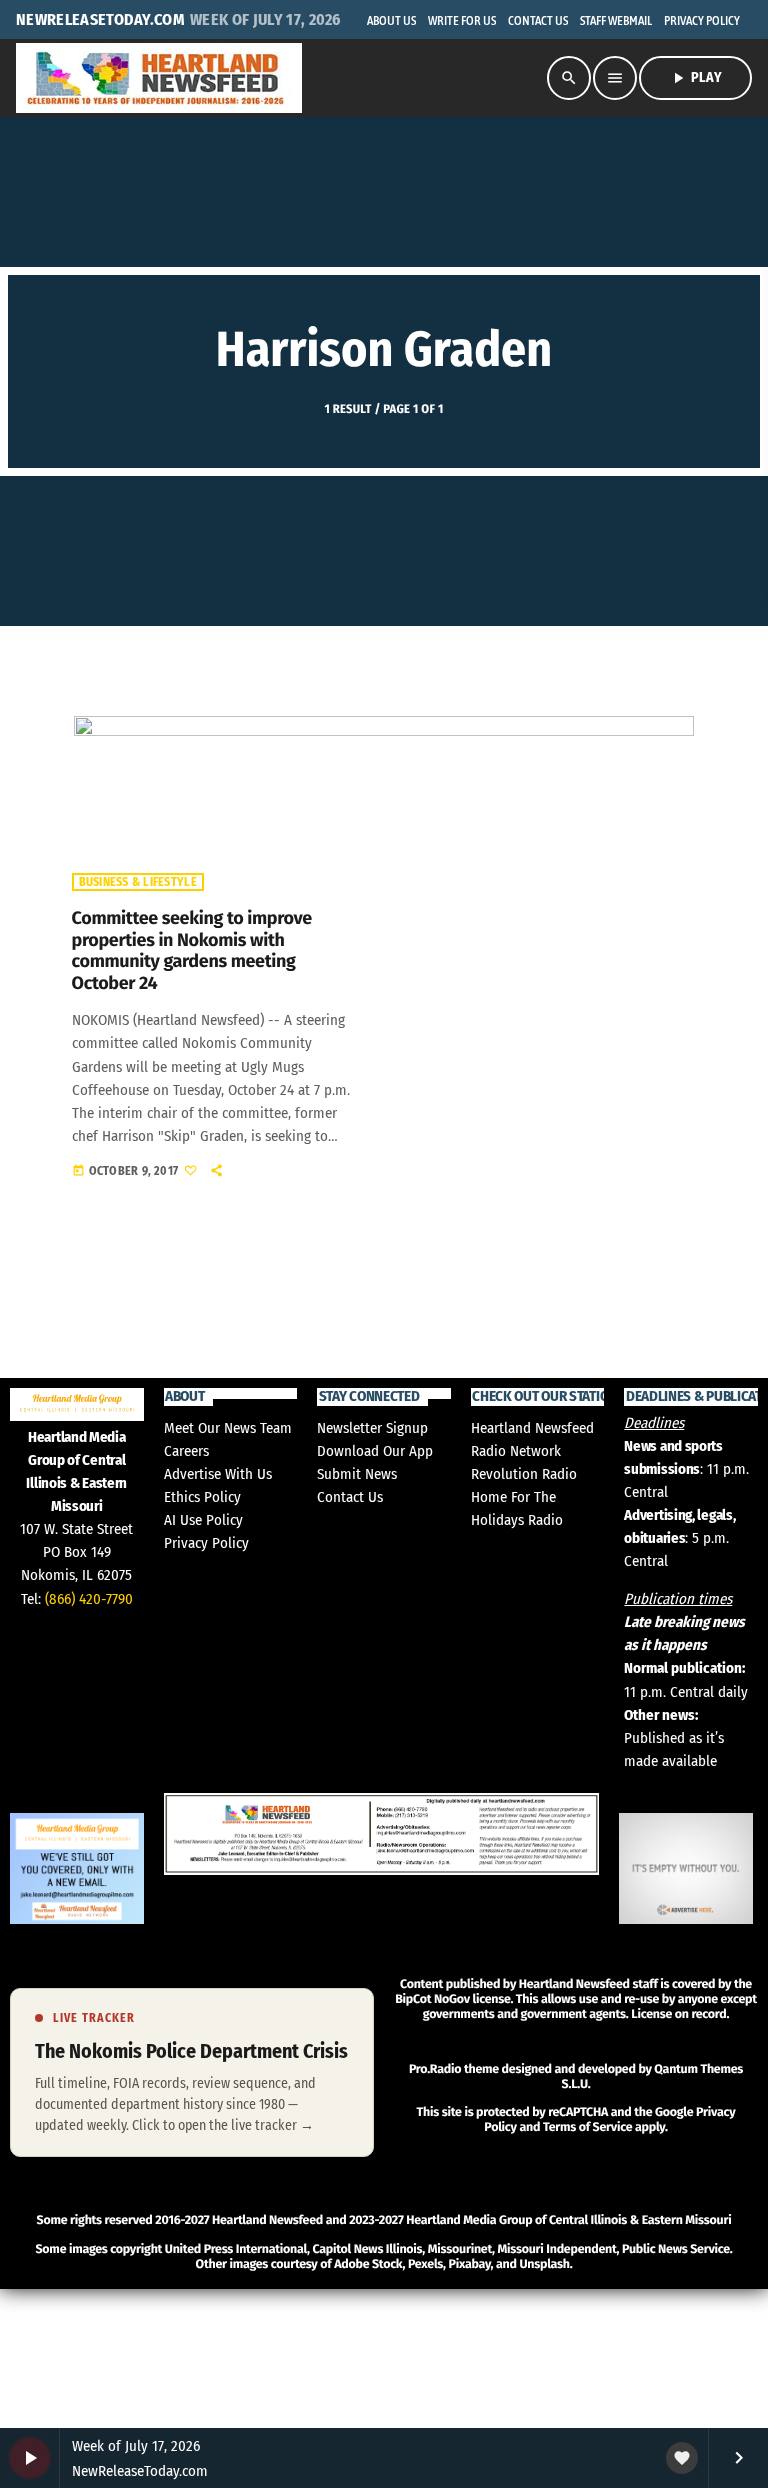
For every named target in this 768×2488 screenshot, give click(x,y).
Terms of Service (587, 2127)
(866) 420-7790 (89, 1599)
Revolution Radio (524, 1474)
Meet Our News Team (228, 1428)
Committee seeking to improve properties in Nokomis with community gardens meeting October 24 (192, 950)
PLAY (695, 78)
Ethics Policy (202, 1497)
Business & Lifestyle (138, 882)
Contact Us (350, 1497)
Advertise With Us (218, 1474)
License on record (678, 2014)
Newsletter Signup (372, 1428)
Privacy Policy (206, 1543)
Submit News (357, 1474)
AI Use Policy (203, 1520)
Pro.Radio (435, 2069)
